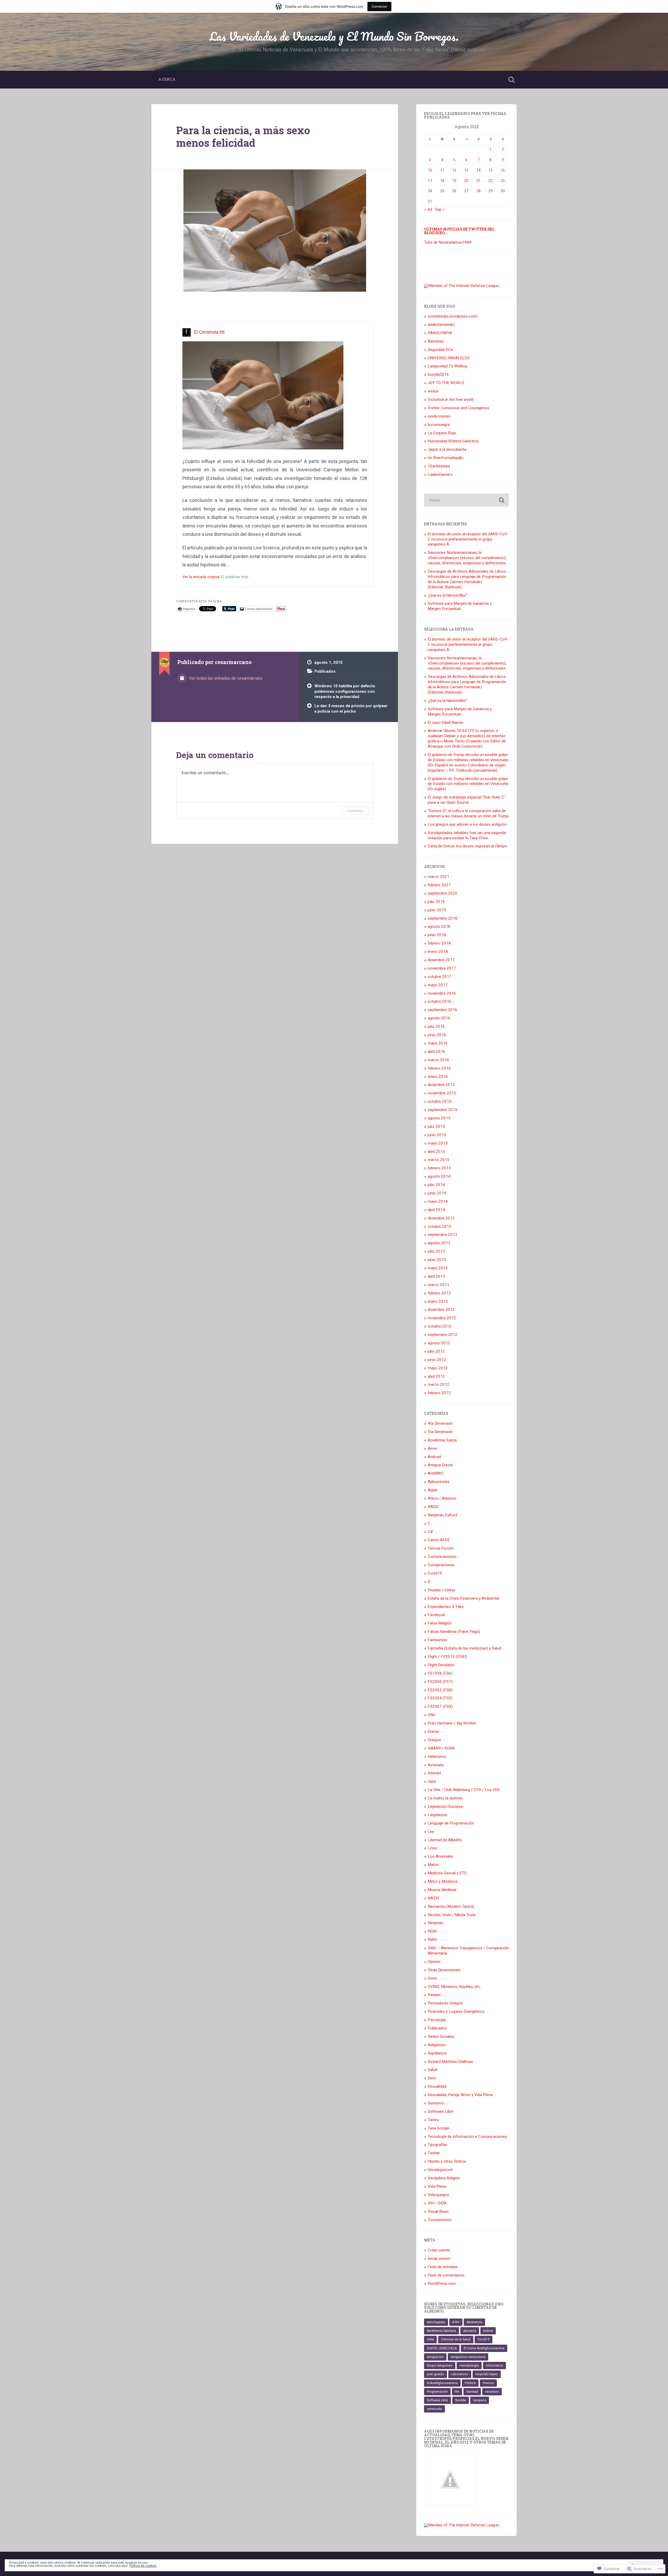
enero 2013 (438, 1301)
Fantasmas (437, 1640)
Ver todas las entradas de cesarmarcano (225, 678)
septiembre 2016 (443, 1010)
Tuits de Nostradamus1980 (448, 242)
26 (454, 191)
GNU (432, 1715)
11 (442, 170)
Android (434, 1457)
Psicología (437, 2020)
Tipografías (437, 2145)
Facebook (436, 1615)
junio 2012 (437, 1360)
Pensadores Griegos (445, 2003)
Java (432, 1781)
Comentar (355, 811)
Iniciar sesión (439, 2258)
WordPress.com (442, 2284)
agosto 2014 (439, 1176)
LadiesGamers (440, 474)
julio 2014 (436, 1185)
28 (479, 191)
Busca (511, 80)
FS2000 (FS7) (440, 1682)
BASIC (433, 1507)
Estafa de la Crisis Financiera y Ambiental (463, 1598)
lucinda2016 (438, 374)
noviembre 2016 (442, 993)
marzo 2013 (439, 1285)
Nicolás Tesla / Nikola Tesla (452, 1915)
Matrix (433, 1865)
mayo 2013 (438, 1268)
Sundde (461, 2400)
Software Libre (441, 2111)
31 (430, 201)
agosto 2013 (439, 1243)
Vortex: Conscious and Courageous (458, 408)
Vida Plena (437, 2186)
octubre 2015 (440, 1101)
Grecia (433, 1732)
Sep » (440, 209)
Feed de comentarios (446, 2275)
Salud (432, 2070)
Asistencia (474, 2322)
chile (430, 2339)
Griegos (434, 1740)
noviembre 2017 (442, 968)
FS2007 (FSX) (440, 1706)
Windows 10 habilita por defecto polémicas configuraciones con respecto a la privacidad (345, 691)
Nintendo (436, 1923)
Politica (470, 2383)
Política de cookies (143, 2566)
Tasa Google (439, 2128)
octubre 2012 (440, 1326)
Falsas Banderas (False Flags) (454, 1632)
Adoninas (436, 341)
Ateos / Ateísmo (442, 1498)
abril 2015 (436, 1152)
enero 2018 (438, 952)
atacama (470, 2331)
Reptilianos (437, 2053)
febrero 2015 (439, 1168)
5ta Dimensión (440, 1432)
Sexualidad (437, 2086)
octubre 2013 (440, 1227)
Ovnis (432, 1978)
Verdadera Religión (444, 2178)
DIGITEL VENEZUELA (442, 2348)
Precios (488, 2383)
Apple (433, 1490)
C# (430, 1532)
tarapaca (480, 2400)
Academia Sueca (442, 1440)
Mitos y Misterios (443, 1881)
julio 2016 (436, 1026)
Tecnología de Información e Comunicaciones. (468, 2137)
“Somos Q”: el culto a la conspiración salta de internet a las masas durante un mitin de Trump (468, 813)
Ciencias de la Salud (456, 2339)
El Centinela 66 (209, 332)
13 (466, 170)
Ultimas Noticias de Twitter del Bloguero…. (459, 231)
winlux (433, 391)
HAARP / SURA (441, 1748)
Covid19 (435, 1573)
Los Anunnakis (440, 1856)
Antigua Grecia (440, 1465)
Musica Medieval (442, 1890)
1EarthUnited (439, 466)
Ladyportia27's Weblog (448, 366)
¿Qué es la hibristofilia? (447, 595)
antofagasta (436, 2322)
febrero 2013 (439, 1293)
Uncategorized (440, 2170)
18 (442, 181)
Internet (434, 1773)
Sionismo (436, 2103)
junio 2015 (437, 1135)
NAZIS (433, 1898)
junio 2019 (437, 910)
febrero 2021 (439, 885)
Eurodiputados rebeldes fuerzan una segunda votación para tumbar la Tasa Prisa (467, 835)
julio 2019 (436, 902)
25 (442, 191)
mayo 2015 (438, 1143)
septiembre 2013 (443, 1235)
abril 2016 (436, 1052)
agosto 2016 (439, 1018)
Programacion (437, 2392)
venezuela (434, 2409)
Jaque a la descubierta (447, 449)
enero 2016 (438, 1077)
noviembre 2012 (442, 1318)
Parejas (434, 1995)
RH (457, 2392)
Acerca (167, 79)
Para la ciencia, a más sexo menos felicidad (243, 137)
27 (466, 191)
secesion (492, 2392)
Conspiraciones (441, 1565)
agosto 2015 (439, 1118)
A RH (456, 2322)
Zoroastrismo (440, 2220)
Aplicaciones (439, 1482)
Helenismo (437, 1757)
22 (491, 181)
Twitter (434, 2153)
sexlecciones (439, 416)
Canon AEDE (439, 1540)
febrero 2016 (439, 1068)
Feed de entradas (443, 2267)
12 (454, 170)
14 (479, 170)
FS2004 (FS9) (440, 1698)
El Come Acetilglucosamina (484, 2348)
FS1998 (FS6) (440, 1673)
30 (503, 191)
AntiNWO (436, 1473)
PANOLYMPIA (440, 333)
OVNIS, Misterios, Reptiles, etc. (454, 1987)
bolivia (488, 2331)
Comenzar (379, 6)
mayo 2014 (438, 1201)
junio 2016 (437, 1035)
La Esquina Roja (442, 433)
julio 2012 (436, 1351)
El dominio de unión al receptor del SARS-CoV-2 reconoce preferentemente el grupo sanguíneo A (468, 539)
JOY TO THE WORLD (446, 383)
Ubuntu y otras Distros (447, 2161)
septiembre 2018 (443, 918)
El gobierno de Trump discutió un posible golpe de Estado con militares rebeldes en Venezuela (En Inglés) (468, 784)
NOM (432, 1931)
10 (430, 170)
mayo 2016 (438, 1043)
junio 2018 (437, 935)
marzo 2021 (439, 877)
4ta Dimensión (440, 1423)
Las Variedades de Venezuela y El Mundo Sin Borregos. (334, 36)
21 (479, 181)
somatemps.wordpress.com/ (453, 316)
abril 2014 (436, 1210)
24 (430, 191)
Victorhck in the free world (451, 400)
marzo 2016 (439, 1060)
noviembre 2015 (442, 1093)
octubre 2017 (440, 977)
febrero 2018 (439, 943)
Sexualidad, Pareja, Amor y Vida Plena (460, 2095)
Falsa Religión (440, 1623)
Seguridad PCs (440, 350)
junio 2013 (437, 1260)
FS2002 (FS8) (440, 1690)
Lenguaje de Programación (451, 1823)
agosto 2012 (439, 1343)
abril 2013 (436, 1276)
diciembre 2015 (441, 1085)
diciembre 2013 (441, 1218)
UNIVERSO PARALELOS (449, 358)
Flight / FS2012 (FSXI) (447, 1657)
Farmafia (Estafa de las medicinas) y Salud (464, 1648)
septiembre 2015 (443, 1110)
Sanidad (472, 2392)
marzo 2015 (439, 1160)
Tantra (433, 2120)
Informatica (494, 2366)
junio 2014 (437, 1193)
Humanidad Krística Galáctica (453, 441)
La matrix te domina (445, 1798)
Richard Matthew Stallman (450, 2062)
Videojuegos (438, 2195)
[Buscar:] (466, 500)
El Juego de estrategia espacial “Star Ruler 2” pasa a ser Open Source (466, 800)
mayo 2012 (438, 1368)
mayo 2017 (438, 985)
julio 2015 (436, 1126)
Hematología (469, 2366)
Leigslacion (437, 1815)
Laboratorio (460, 2374)
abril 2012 (436, 1376)
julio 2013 (436, 1251)
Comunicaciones (442, 1557)
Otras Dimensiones (444, 1970)
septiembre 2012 (443, 1335)
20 (466, 181)
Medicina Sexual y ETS (447, 1873)
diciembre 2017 (441, 960)
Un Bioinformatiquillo (446, 458)
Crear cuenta (439, 2250)
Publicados (325, 671)
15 (491, 170)
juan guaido (436, 2374)
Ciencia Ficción (441, 1548)
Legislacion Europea (445, 1806)
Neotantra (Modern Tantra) (451, 1906)
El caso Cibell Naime (445, 723)
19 (454, 181)
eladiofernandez (442, 325)
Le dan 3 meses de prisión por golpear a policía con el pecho (351, 709)
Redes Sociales (441, 2037)
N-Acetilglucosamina (442, 2383)
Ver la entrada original (201, 577)
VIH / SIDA (437, 2203)
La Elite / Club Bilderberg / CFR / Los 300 (464, 1790)
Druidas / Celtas (442, 1590)
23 (503, 181)
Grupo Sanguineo (440, 2366)
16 (503, 170)
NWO (432, 1940)
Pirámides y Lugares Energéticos (456, 2011)
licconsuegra (439, 425)
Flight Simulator (441, 1665)
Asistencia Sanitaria (442, 2331)
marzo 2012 (439, 1384)
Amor (433, 1448)
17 (430, 181)
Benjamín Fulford (442, 1515)
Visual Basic (438, 2211)
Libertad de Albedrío (445, 1840)
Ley (431, 1832)
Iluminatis (436, 1765)
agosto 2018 (439, 926)
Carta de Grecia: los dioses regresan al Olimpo (467, 846)
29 (491, 191)
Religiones (437, 2045)
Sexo (432, 2078)
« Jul (428, 209)
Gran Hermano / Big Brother (452, 1723)
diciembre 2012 (441, 1310)
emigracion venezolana (468, 2357)
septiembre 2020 (443, 893)
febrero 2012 (439, 1393)
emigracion (435, 2357)
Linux (432, 1848)
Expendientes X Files (446, 1607)
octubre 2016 (440, 1001)
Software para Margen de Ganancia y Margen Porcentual (460, 606)
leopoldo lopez (487, 2374)
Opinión (434, 1962)
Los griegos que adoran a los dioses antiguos (467, 824)
